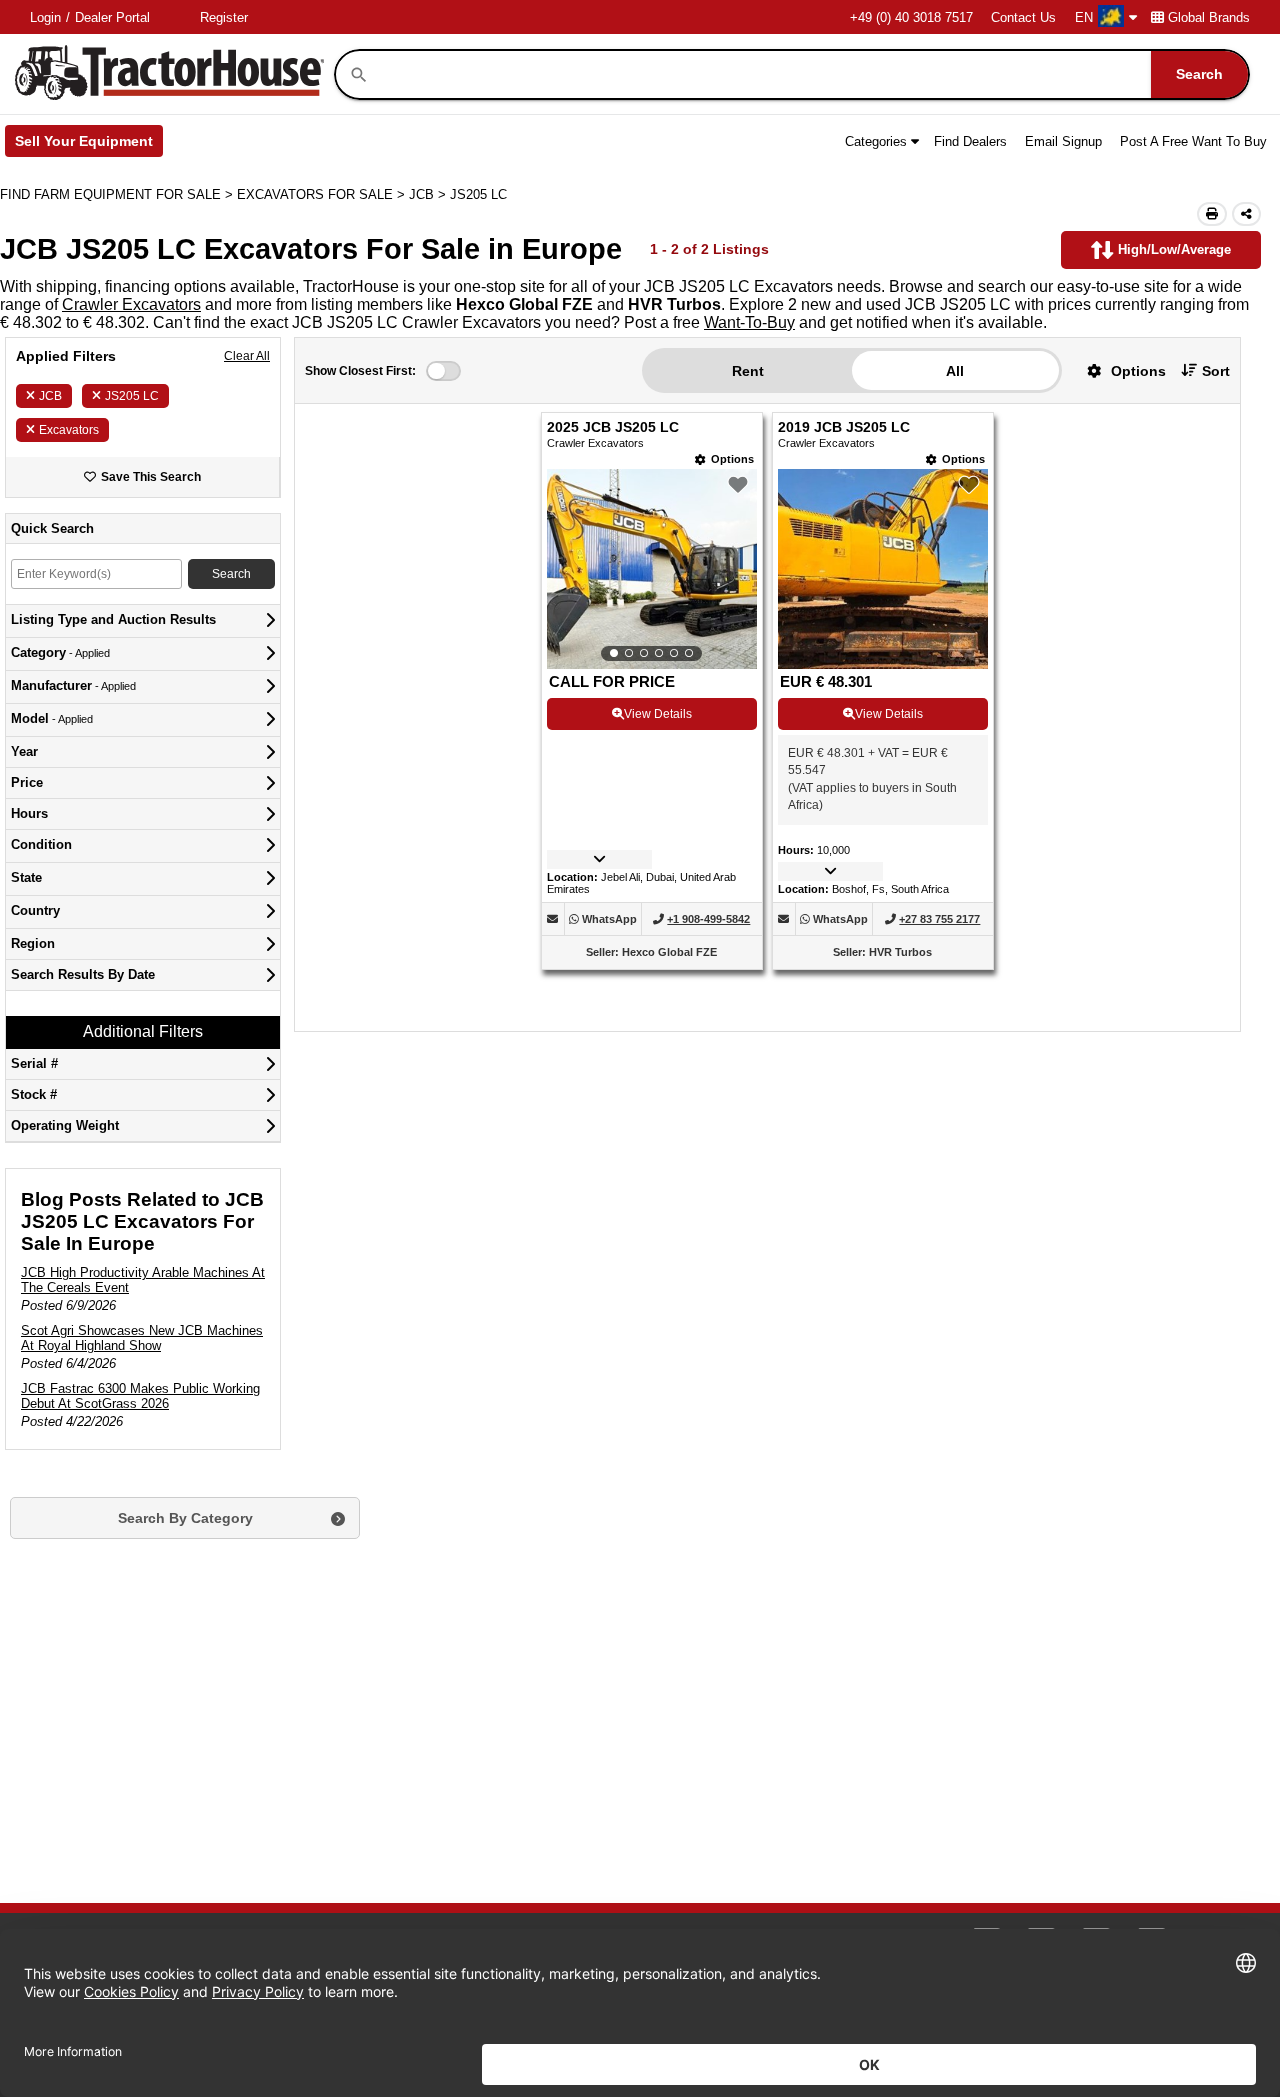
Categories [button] (876, 141)
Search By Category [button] (185, 1518)
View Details (658, 714)
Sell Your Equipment (89, 145)
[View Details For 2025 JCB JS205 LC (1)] (652, 569)
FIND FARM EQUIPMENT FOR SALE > (118, 194)
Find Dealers (970, 141)
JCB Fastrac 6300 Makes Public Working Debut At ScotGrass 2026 (140, 1396)
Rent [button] (748, 371)
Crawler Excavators (131, 304)
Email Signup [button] (1063, 141)
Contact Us (1023, 17)
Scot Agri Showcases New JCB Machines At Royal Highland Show (142, 1338)
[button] (1119, 370)
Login (45, 17)
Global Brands (1209, 17)
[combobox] (809, 74)
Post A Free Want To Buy (1193, 141)
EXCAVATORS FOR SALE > (323, 194)
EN (1084, 17)
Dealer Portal (112, 17)
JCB (50, 396)
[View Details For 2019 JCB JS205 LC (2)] (883, 663)
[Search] (359, 75)
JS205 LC (132, 396)
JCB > (429, 194)
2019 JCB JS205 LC (844, 427)
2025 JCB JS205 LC (613, 427)
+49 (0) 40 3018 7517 (911, 17)
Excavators (69, 430)
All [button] (955, 371)
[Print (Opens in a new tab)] (1212, 214)
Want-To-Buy (749, 322)
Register (224, 17)
